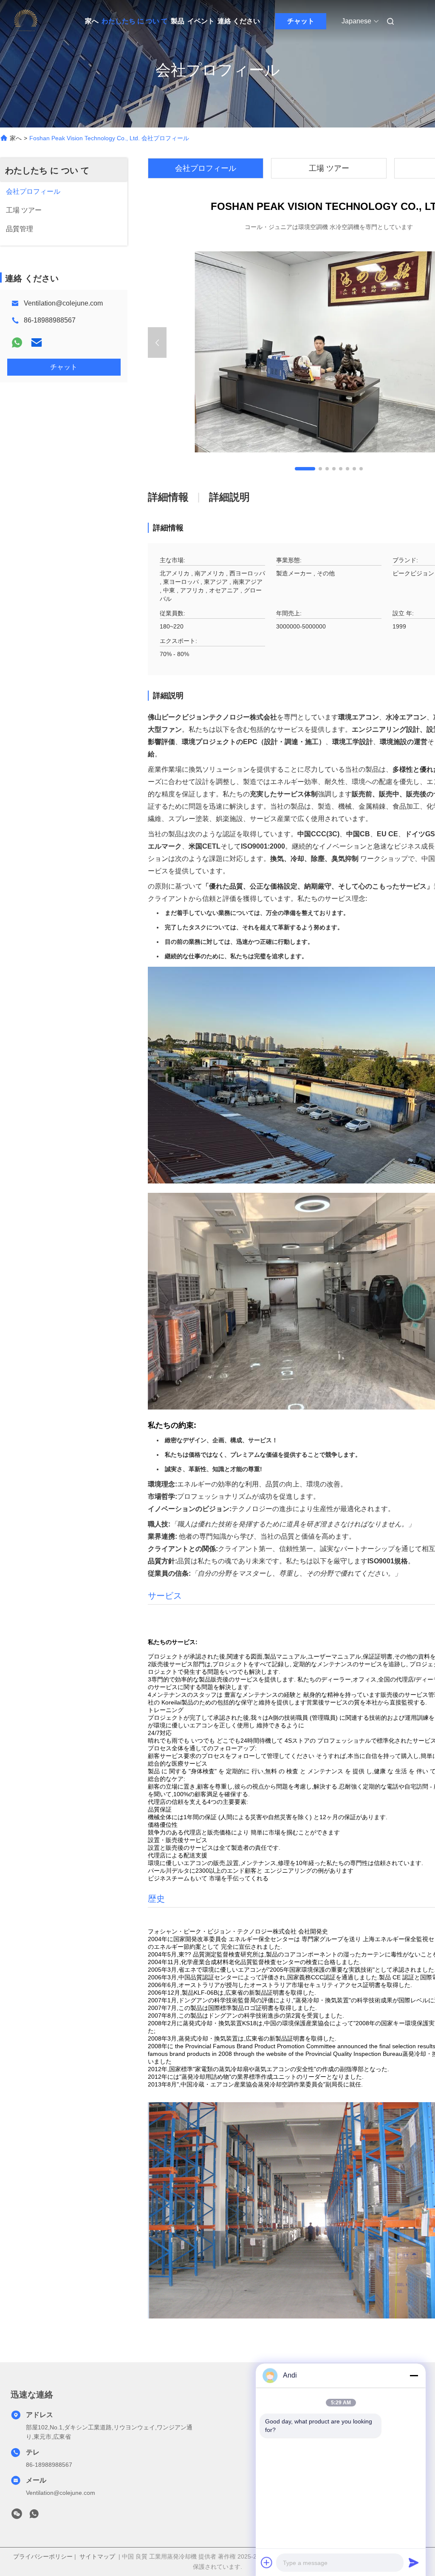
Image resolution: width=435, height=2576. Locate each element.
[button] (305, 469)
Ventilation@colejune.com (63, 303)
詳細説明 (229, 497)
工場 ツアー (329, 168)
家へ (92, 21)
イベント (201, 21)
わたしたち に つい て (135, 21)
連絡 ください (239, 21)
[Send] (414, 2562)
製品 (178, 21)
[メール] (37, 343)
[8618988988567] (34, 2516)
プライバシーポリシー (43, 2556)
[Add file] (267, 2562)
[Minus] (414, 2375)
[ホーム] (25, 21)
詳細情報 (168, 497)
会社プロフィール (206, 168)
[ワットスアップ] (17, 343)
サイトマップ (97, 2556)
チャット (301, 21)
